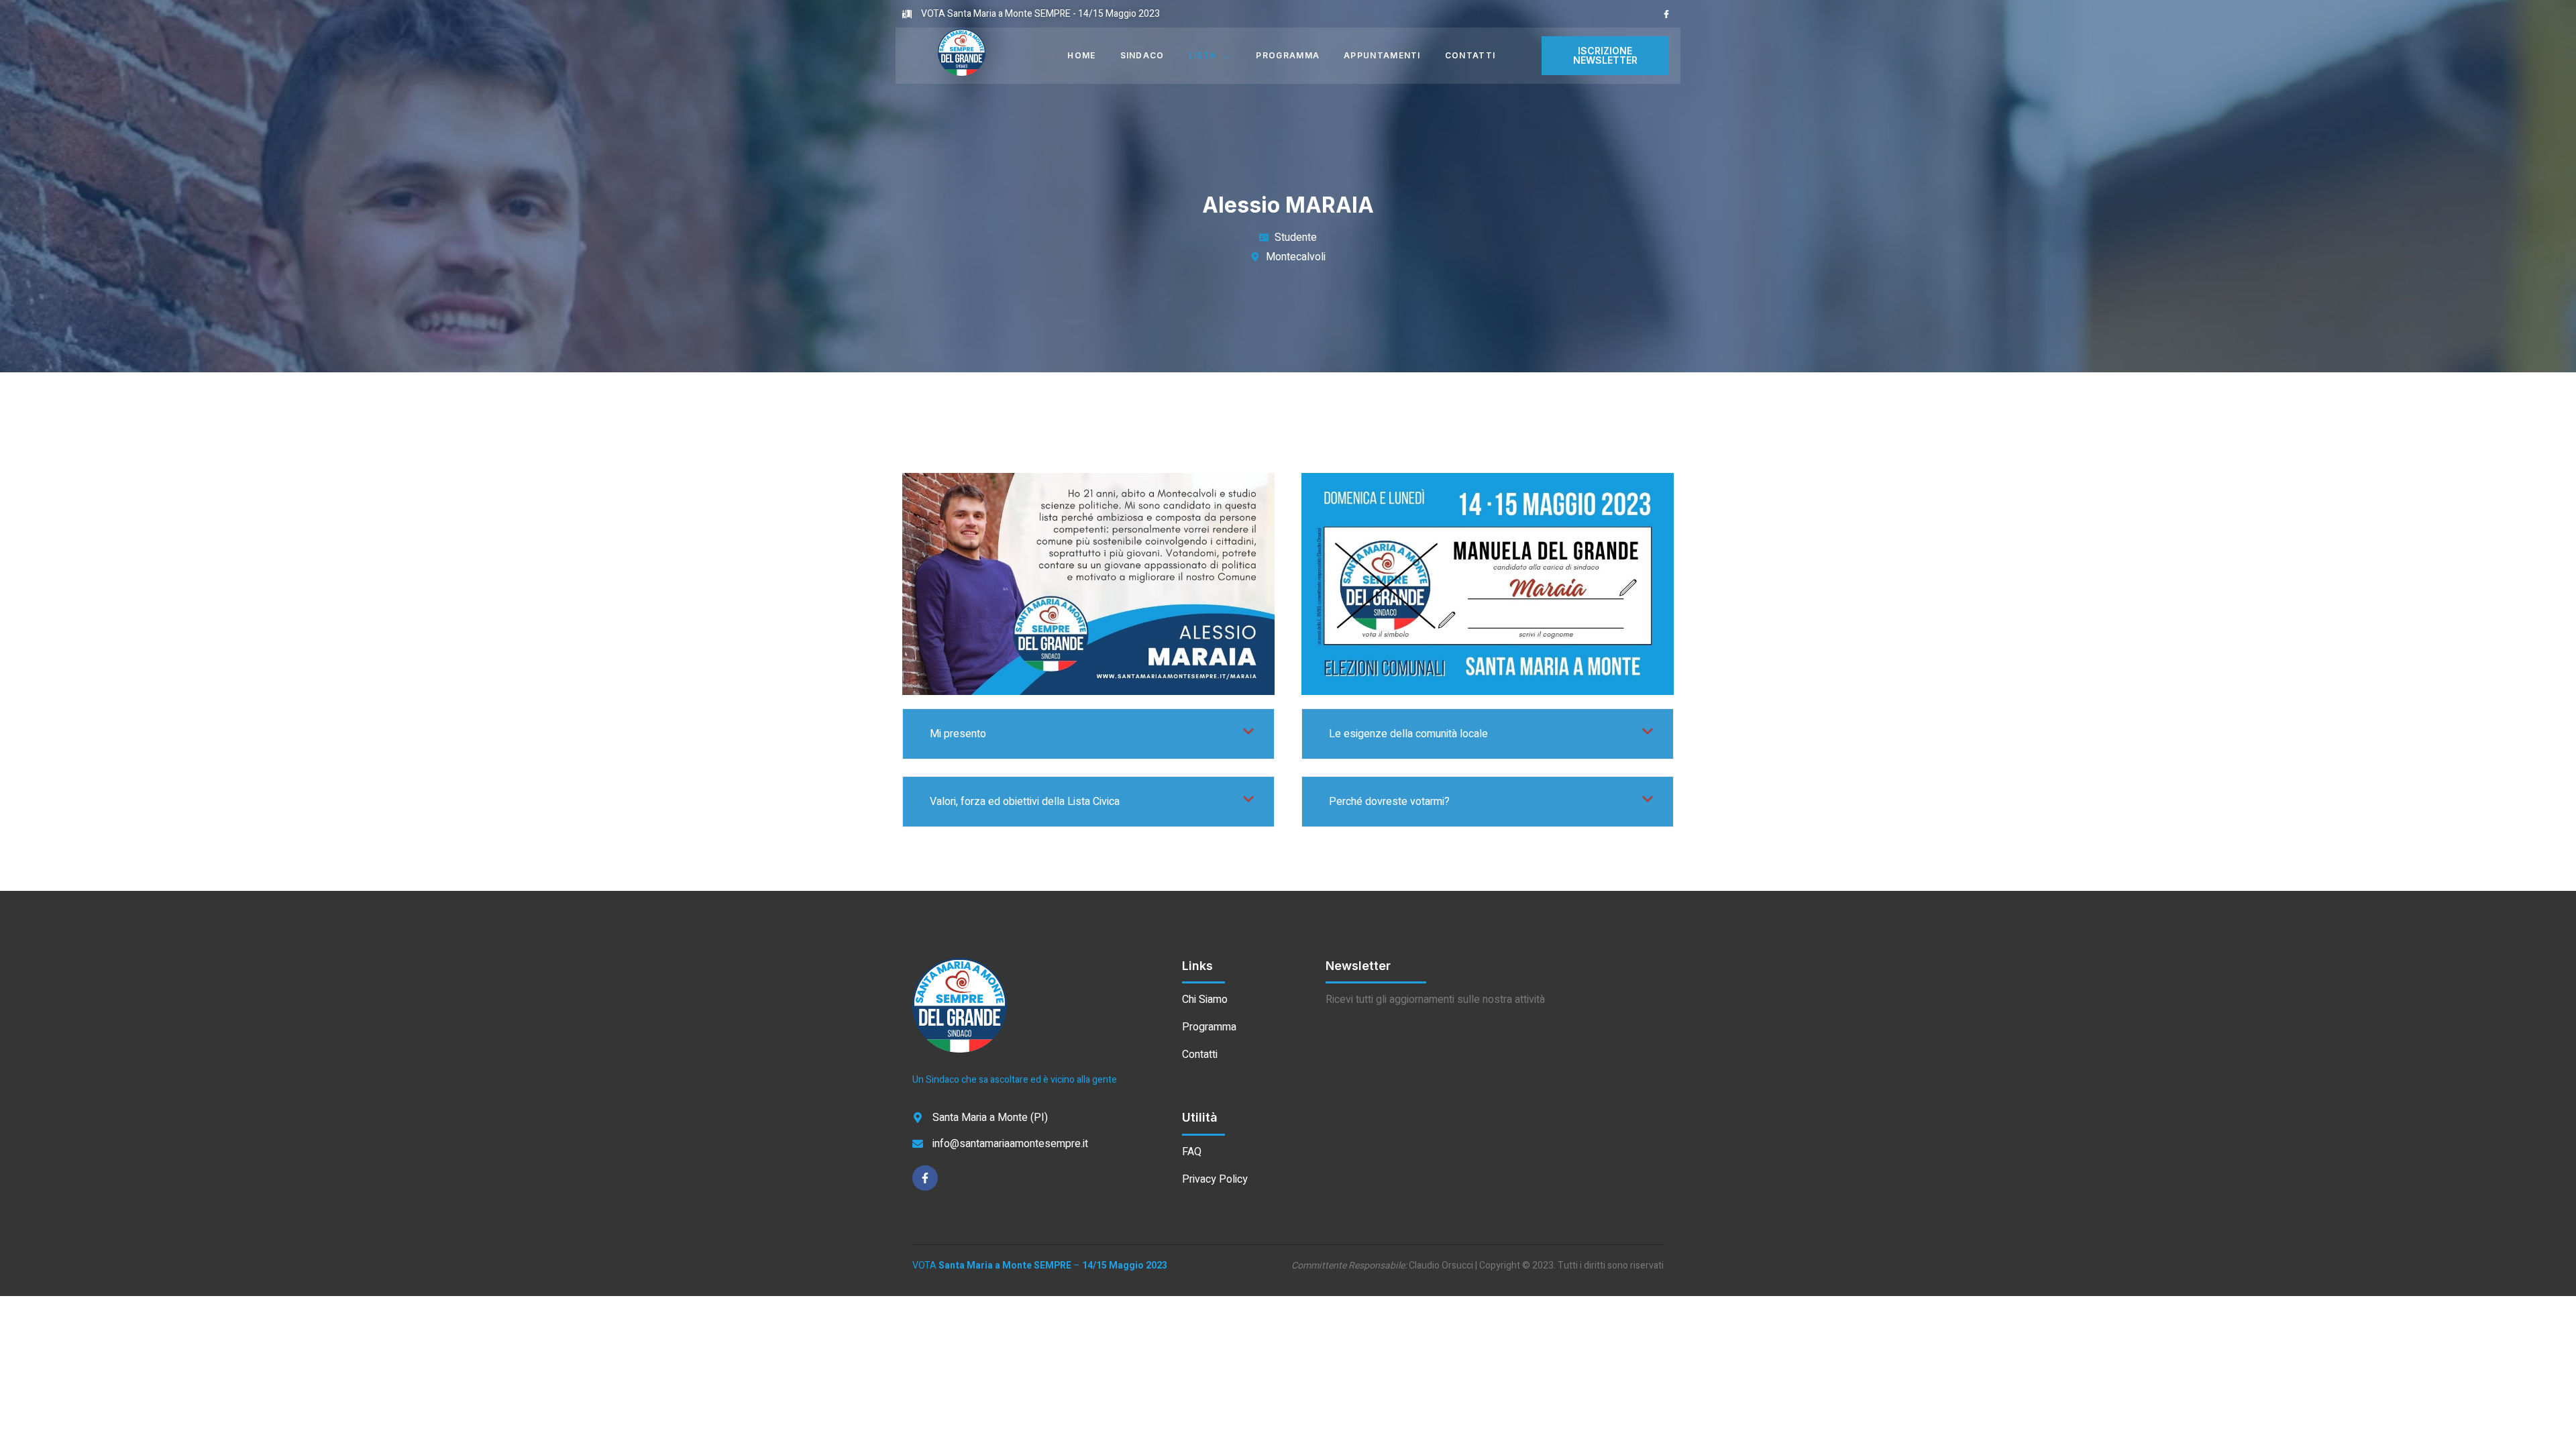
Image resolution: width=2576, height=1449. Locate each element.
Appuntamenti (1382, 55)
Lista (1203, 55)
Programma (1288, 55)
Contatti (1470, 55)
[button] (1605, 56)
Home (1081, 55)
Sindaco (1142, 55)
